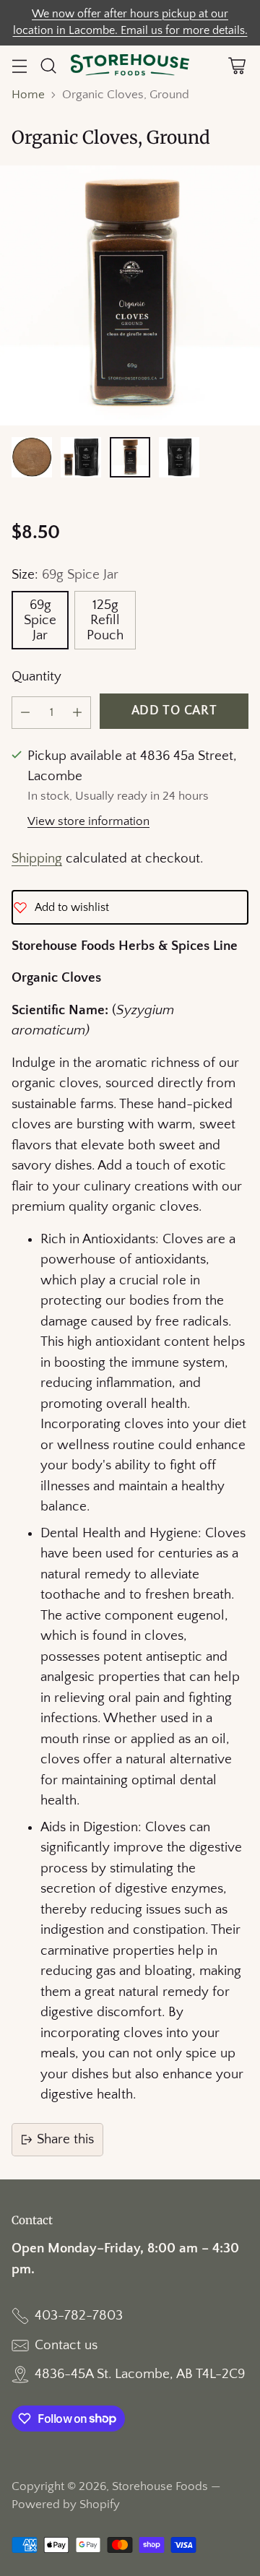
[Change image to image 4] (179, 457)
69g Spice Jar (40, 620)
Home (28, 95)
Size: (65, 575)
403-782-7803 (79, 2316)
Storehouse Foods (160, 2486)
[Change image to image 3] (130, 457)
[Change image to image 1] (32, 457)
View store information (88, 821)
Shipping (37, 859)
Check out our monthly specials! (130, 23)
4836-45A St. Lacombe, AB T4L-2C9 (140, 2374)
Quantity (36, 677)
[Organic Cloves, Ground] (130, 295)
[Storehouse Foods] (130, 66)
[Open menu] (19, 66)
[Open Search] (48, 66)
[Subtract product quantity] (25, 713)
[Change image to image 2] (81, 457)
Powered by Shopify (66, 2504)
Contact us (66, 2345)
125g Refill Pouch (105, 620)
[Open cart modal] (237, 66)
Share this (65, 2139)
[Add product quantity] (77, 713)
